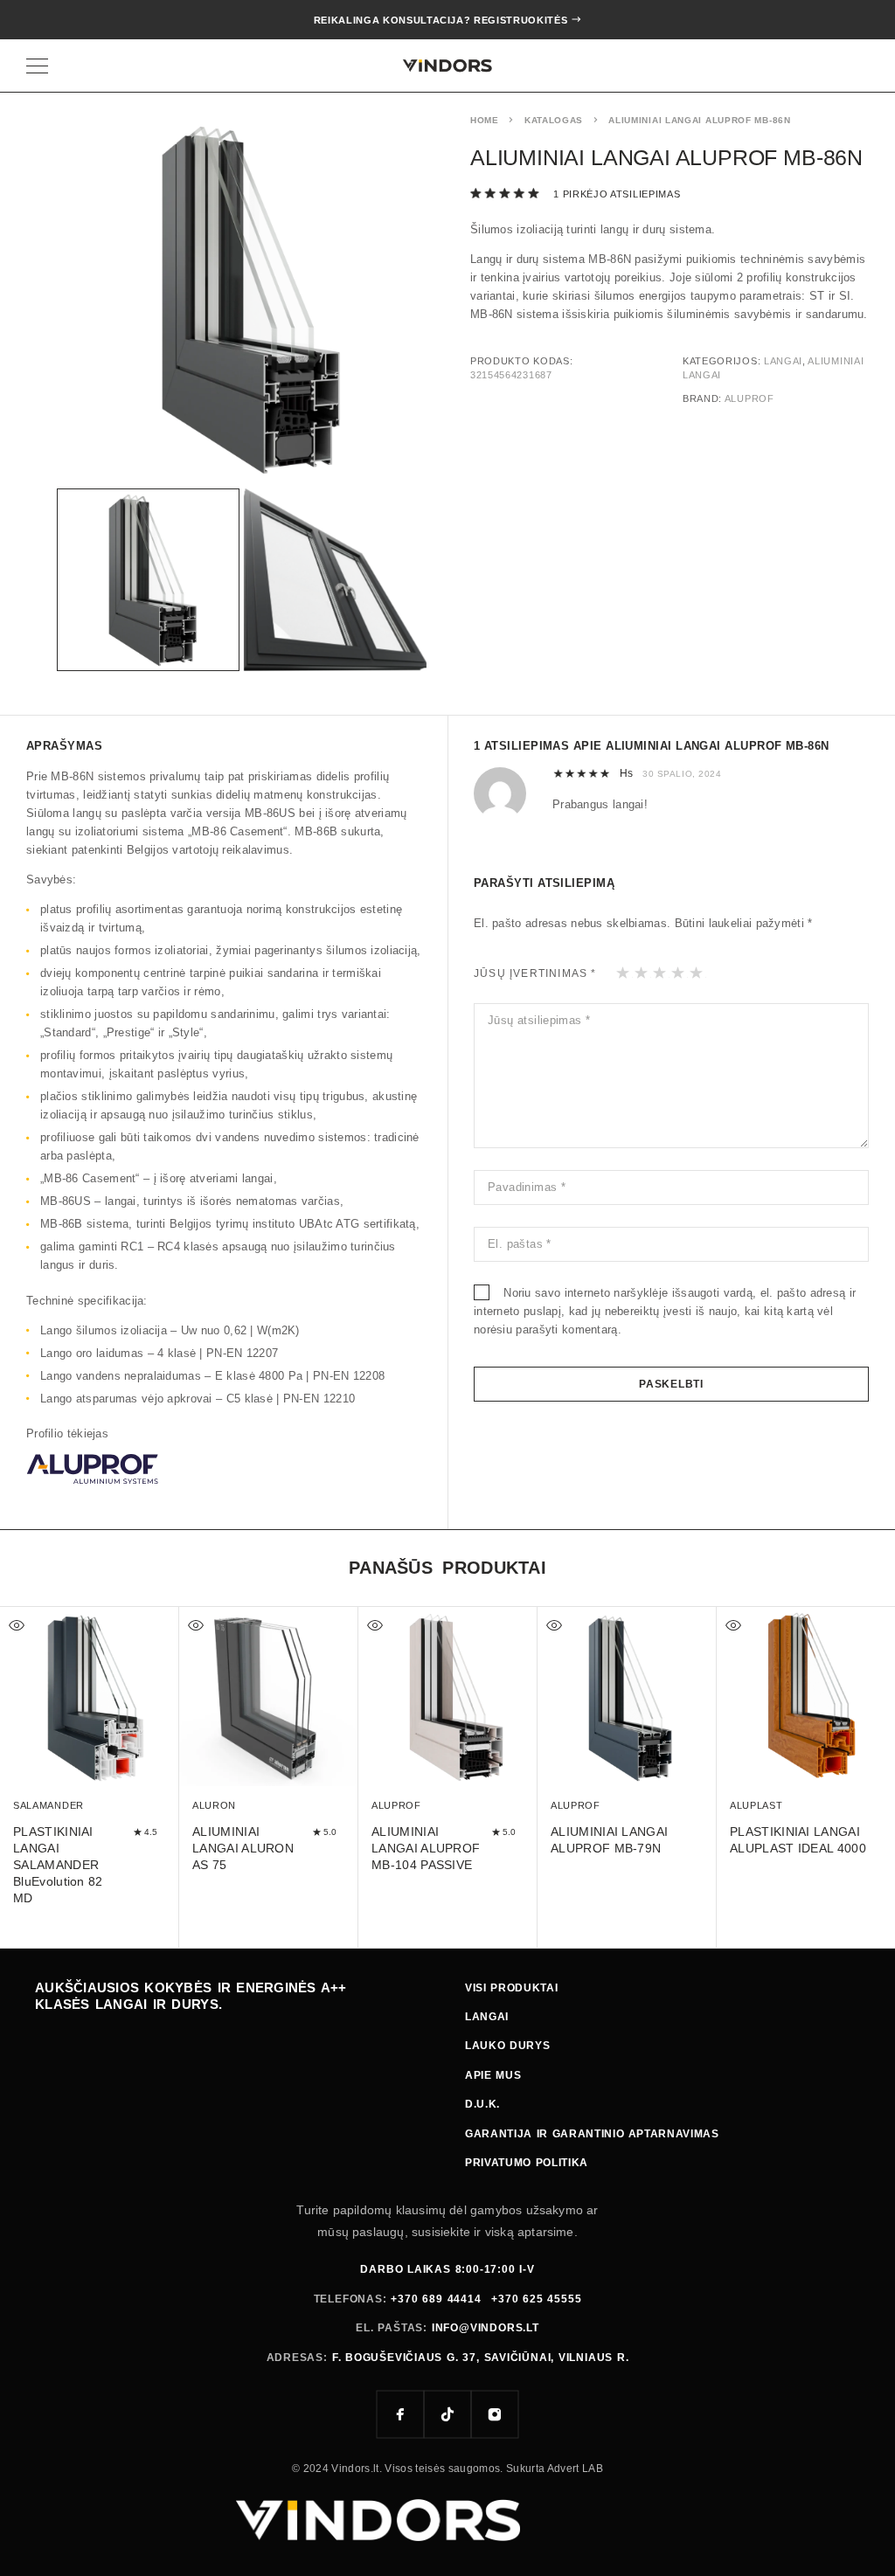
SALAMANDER (49, 1805)
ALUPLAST (756, 1805)
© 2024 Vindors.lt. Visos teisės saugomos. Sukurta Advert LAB (447, 2469)
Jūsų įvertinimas (535, 973)
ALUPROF (749, 398)
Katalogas (554, 120)
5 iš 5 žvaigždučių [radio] (697, 973)
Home (485, 120)
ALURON (214, 1805)
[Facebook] (400, 2414)
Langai (783, 361)
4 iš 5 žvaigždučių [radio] (679, 973)
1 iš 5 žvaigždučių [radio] (624, 973)
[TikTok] (447, 2414)
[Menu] (37, 66)
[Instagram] (495, 2414)
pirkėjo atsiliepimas (617, 194)
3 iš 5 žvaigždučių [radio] (660, 973)
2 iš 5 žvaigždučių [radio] (642, 973)
